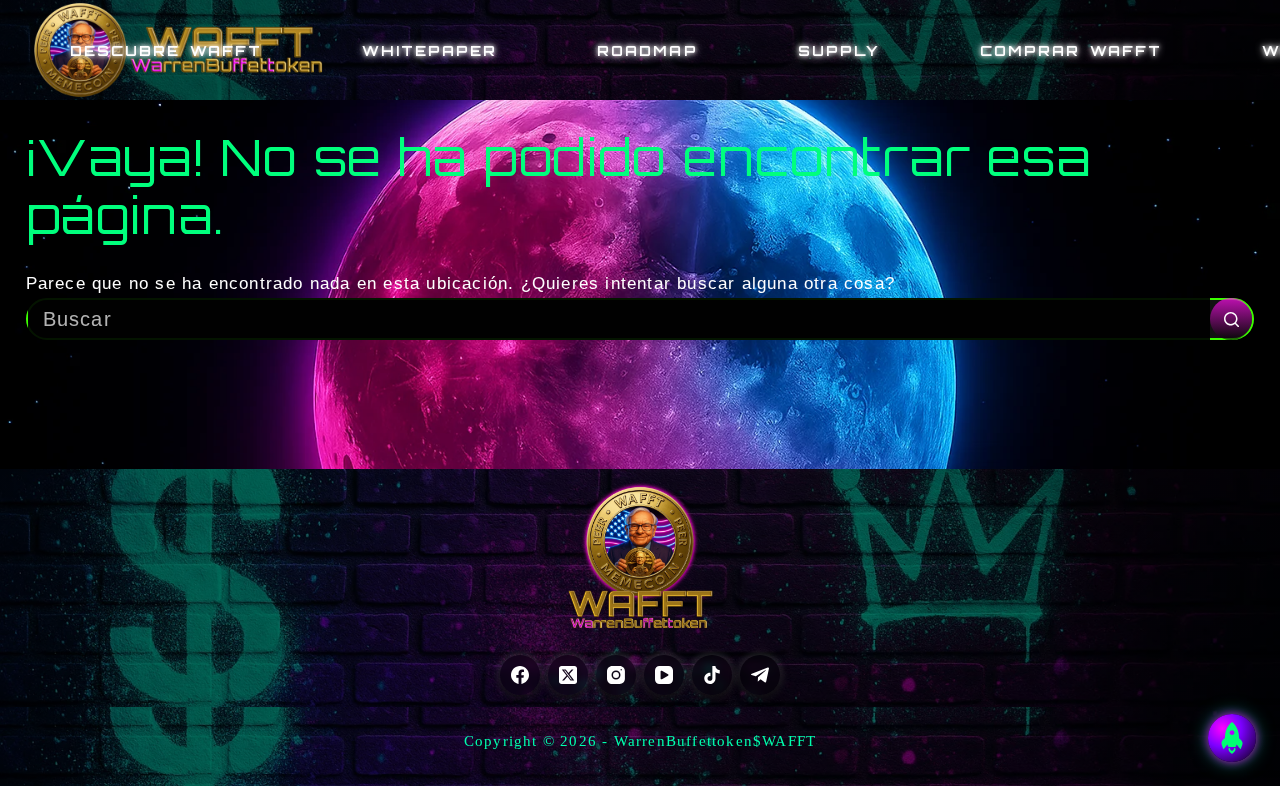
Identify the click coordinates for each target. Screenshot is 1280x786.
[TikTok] (712, 675)
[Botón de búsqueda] (1231, 319)
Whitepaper (429, 50)
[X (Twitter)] (568, 675)
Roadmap (647, 50)
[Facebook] (520, 675)
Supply (839, 50)
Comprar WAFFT (1071, 50)
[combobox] (619, 319)
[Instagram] (616, 675)
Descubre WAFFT (166, 50)
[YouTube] (664, 675)
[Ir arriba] (1232, 738)
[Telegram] (760, 675)
